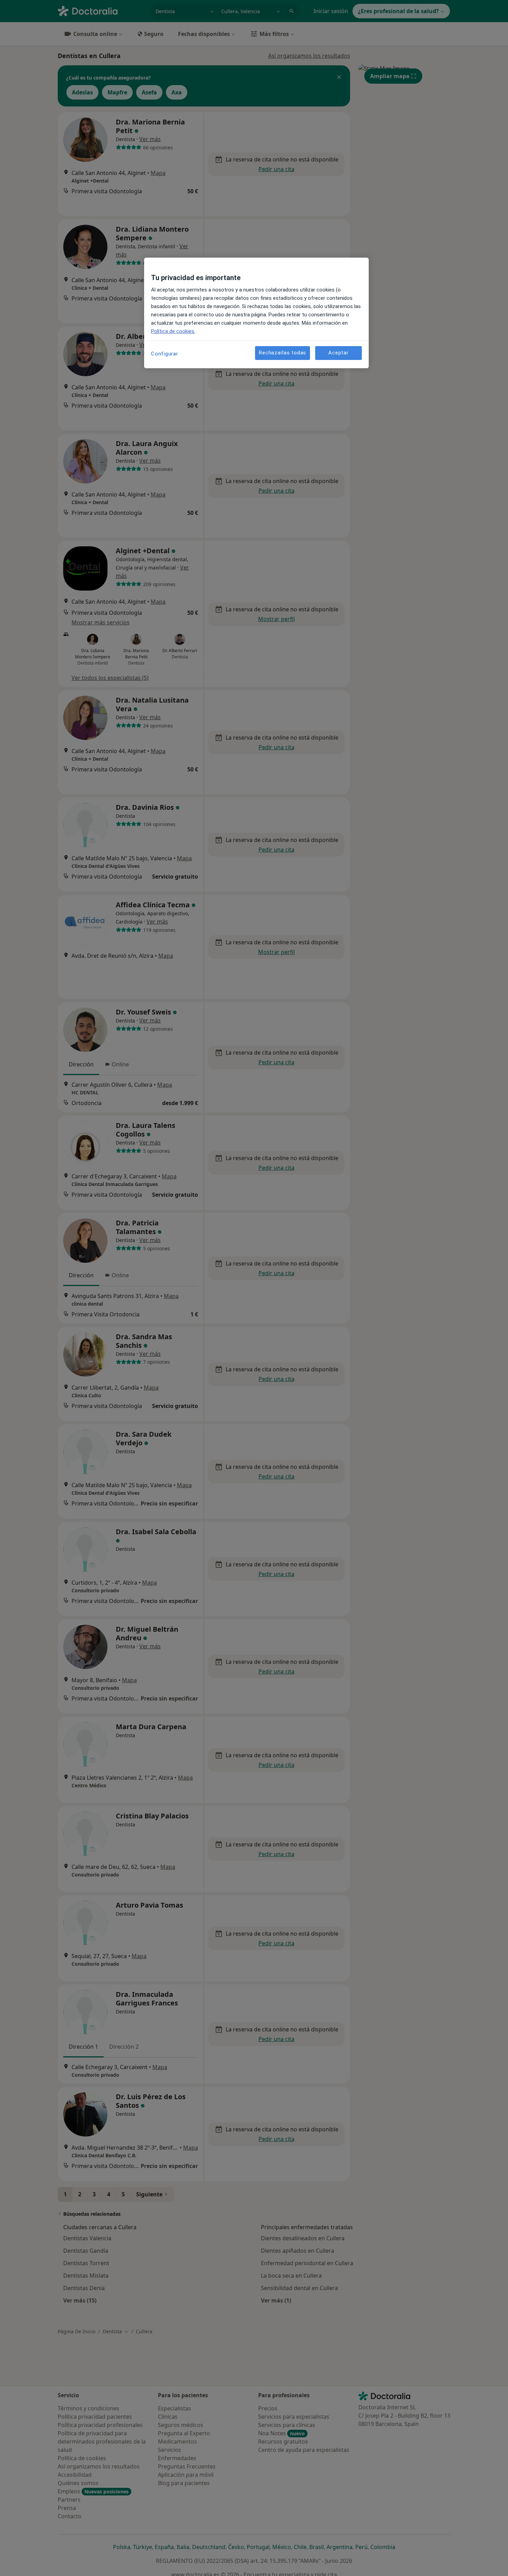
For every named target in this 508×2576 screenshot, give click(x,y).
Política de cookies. (173, 331)
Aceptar (338, 353)
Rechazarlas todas (283, 353)
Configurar (165, 354)
